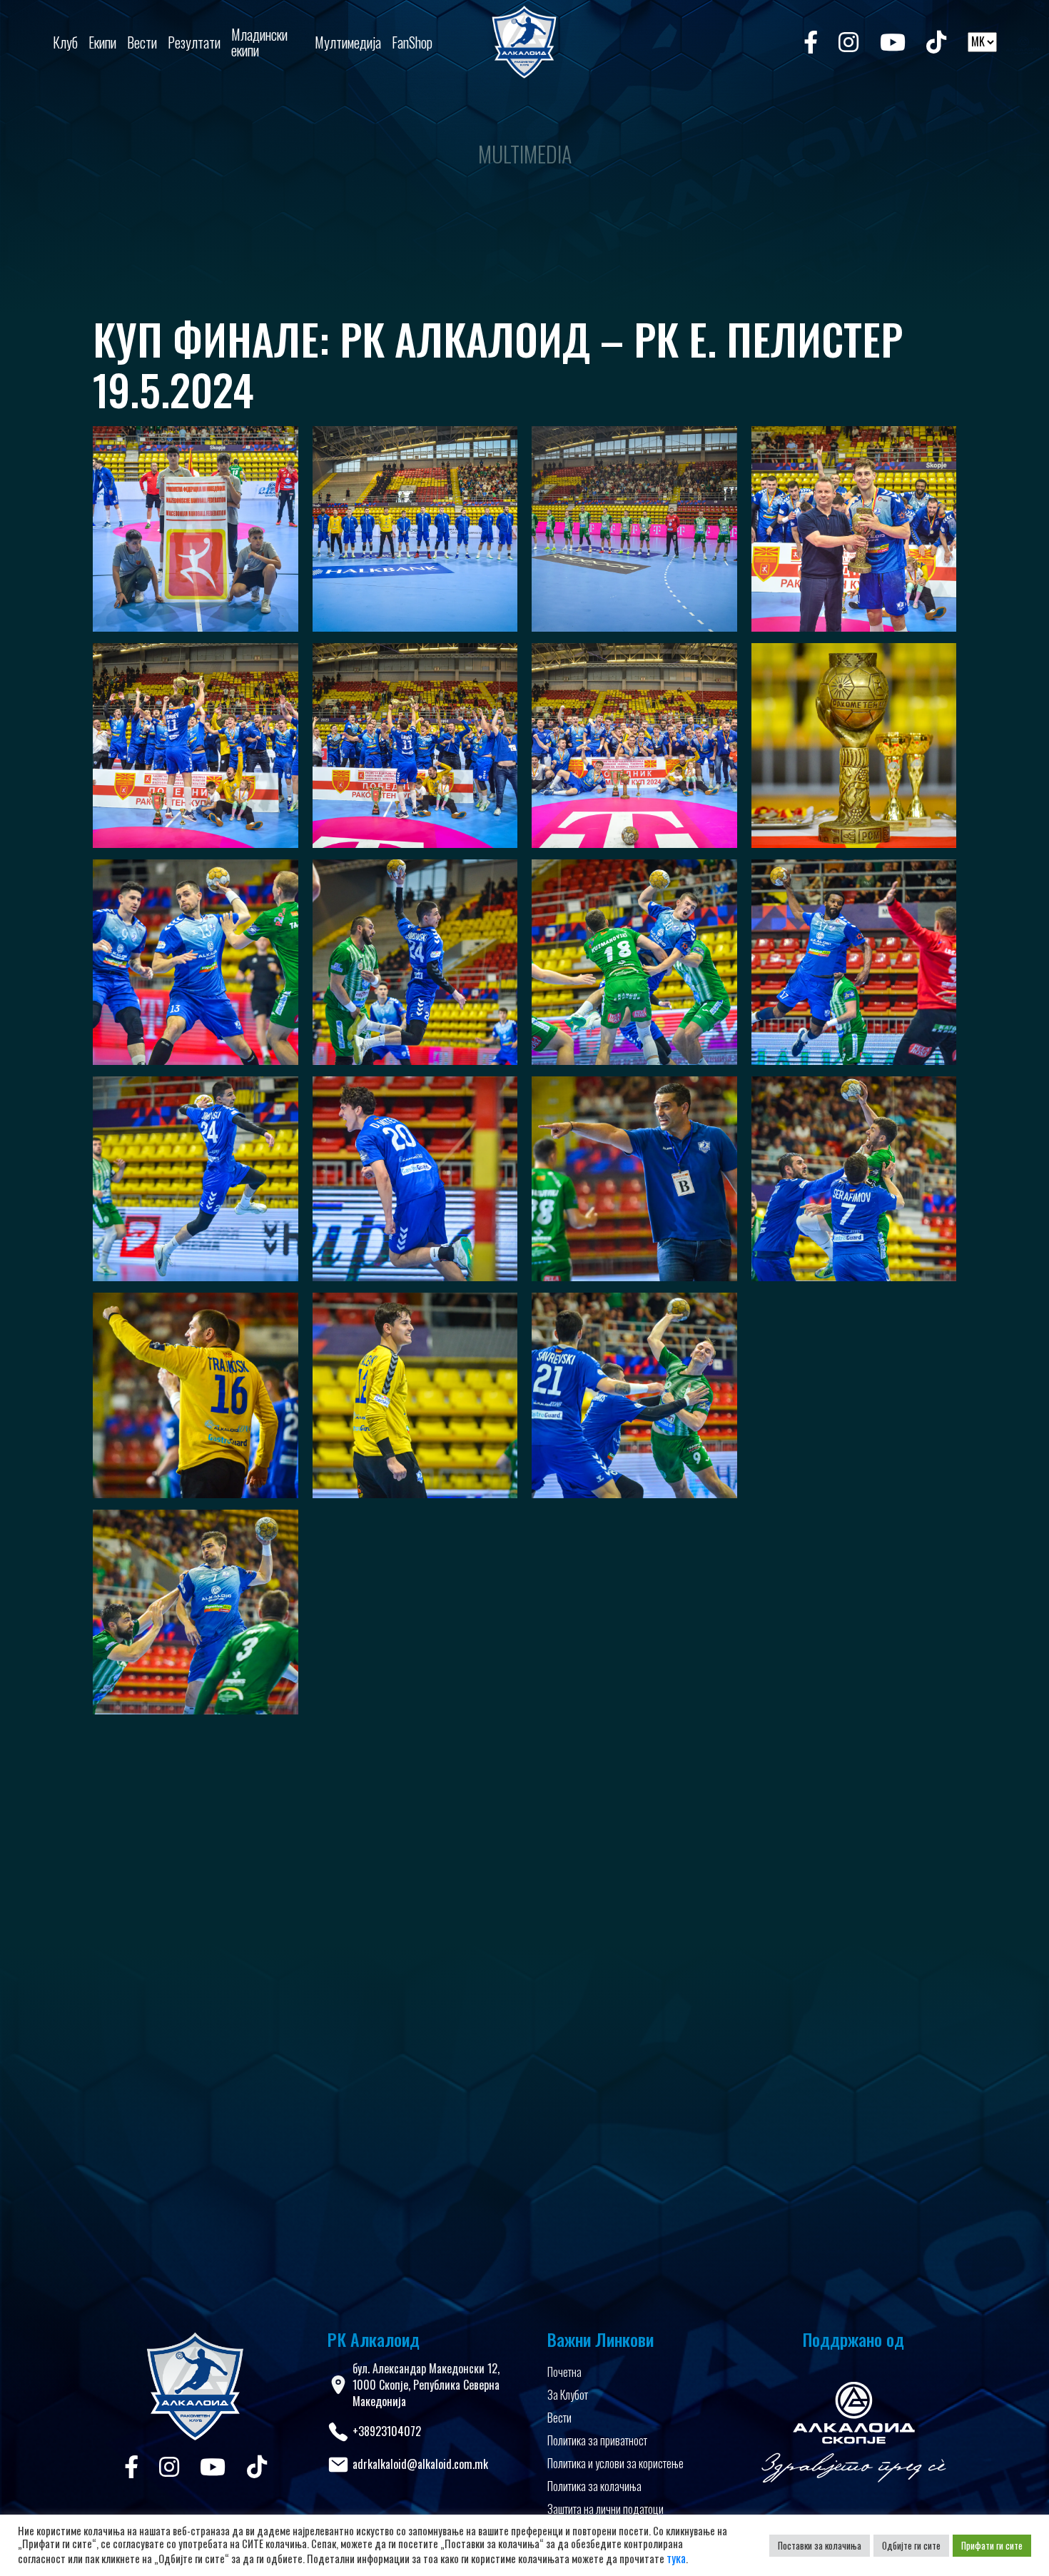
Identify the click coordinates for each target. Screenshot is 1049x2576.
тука (676, 2558)
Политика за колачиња (594, 2486)
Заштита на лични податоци (605, 2509)
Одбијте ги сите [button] (911, 2545)
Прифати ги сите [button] (992, 2545)
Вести (559, 2418)
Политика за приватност (597, 2440)
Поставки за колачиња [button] (820, 2545)
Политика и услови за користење (615, 2463)
